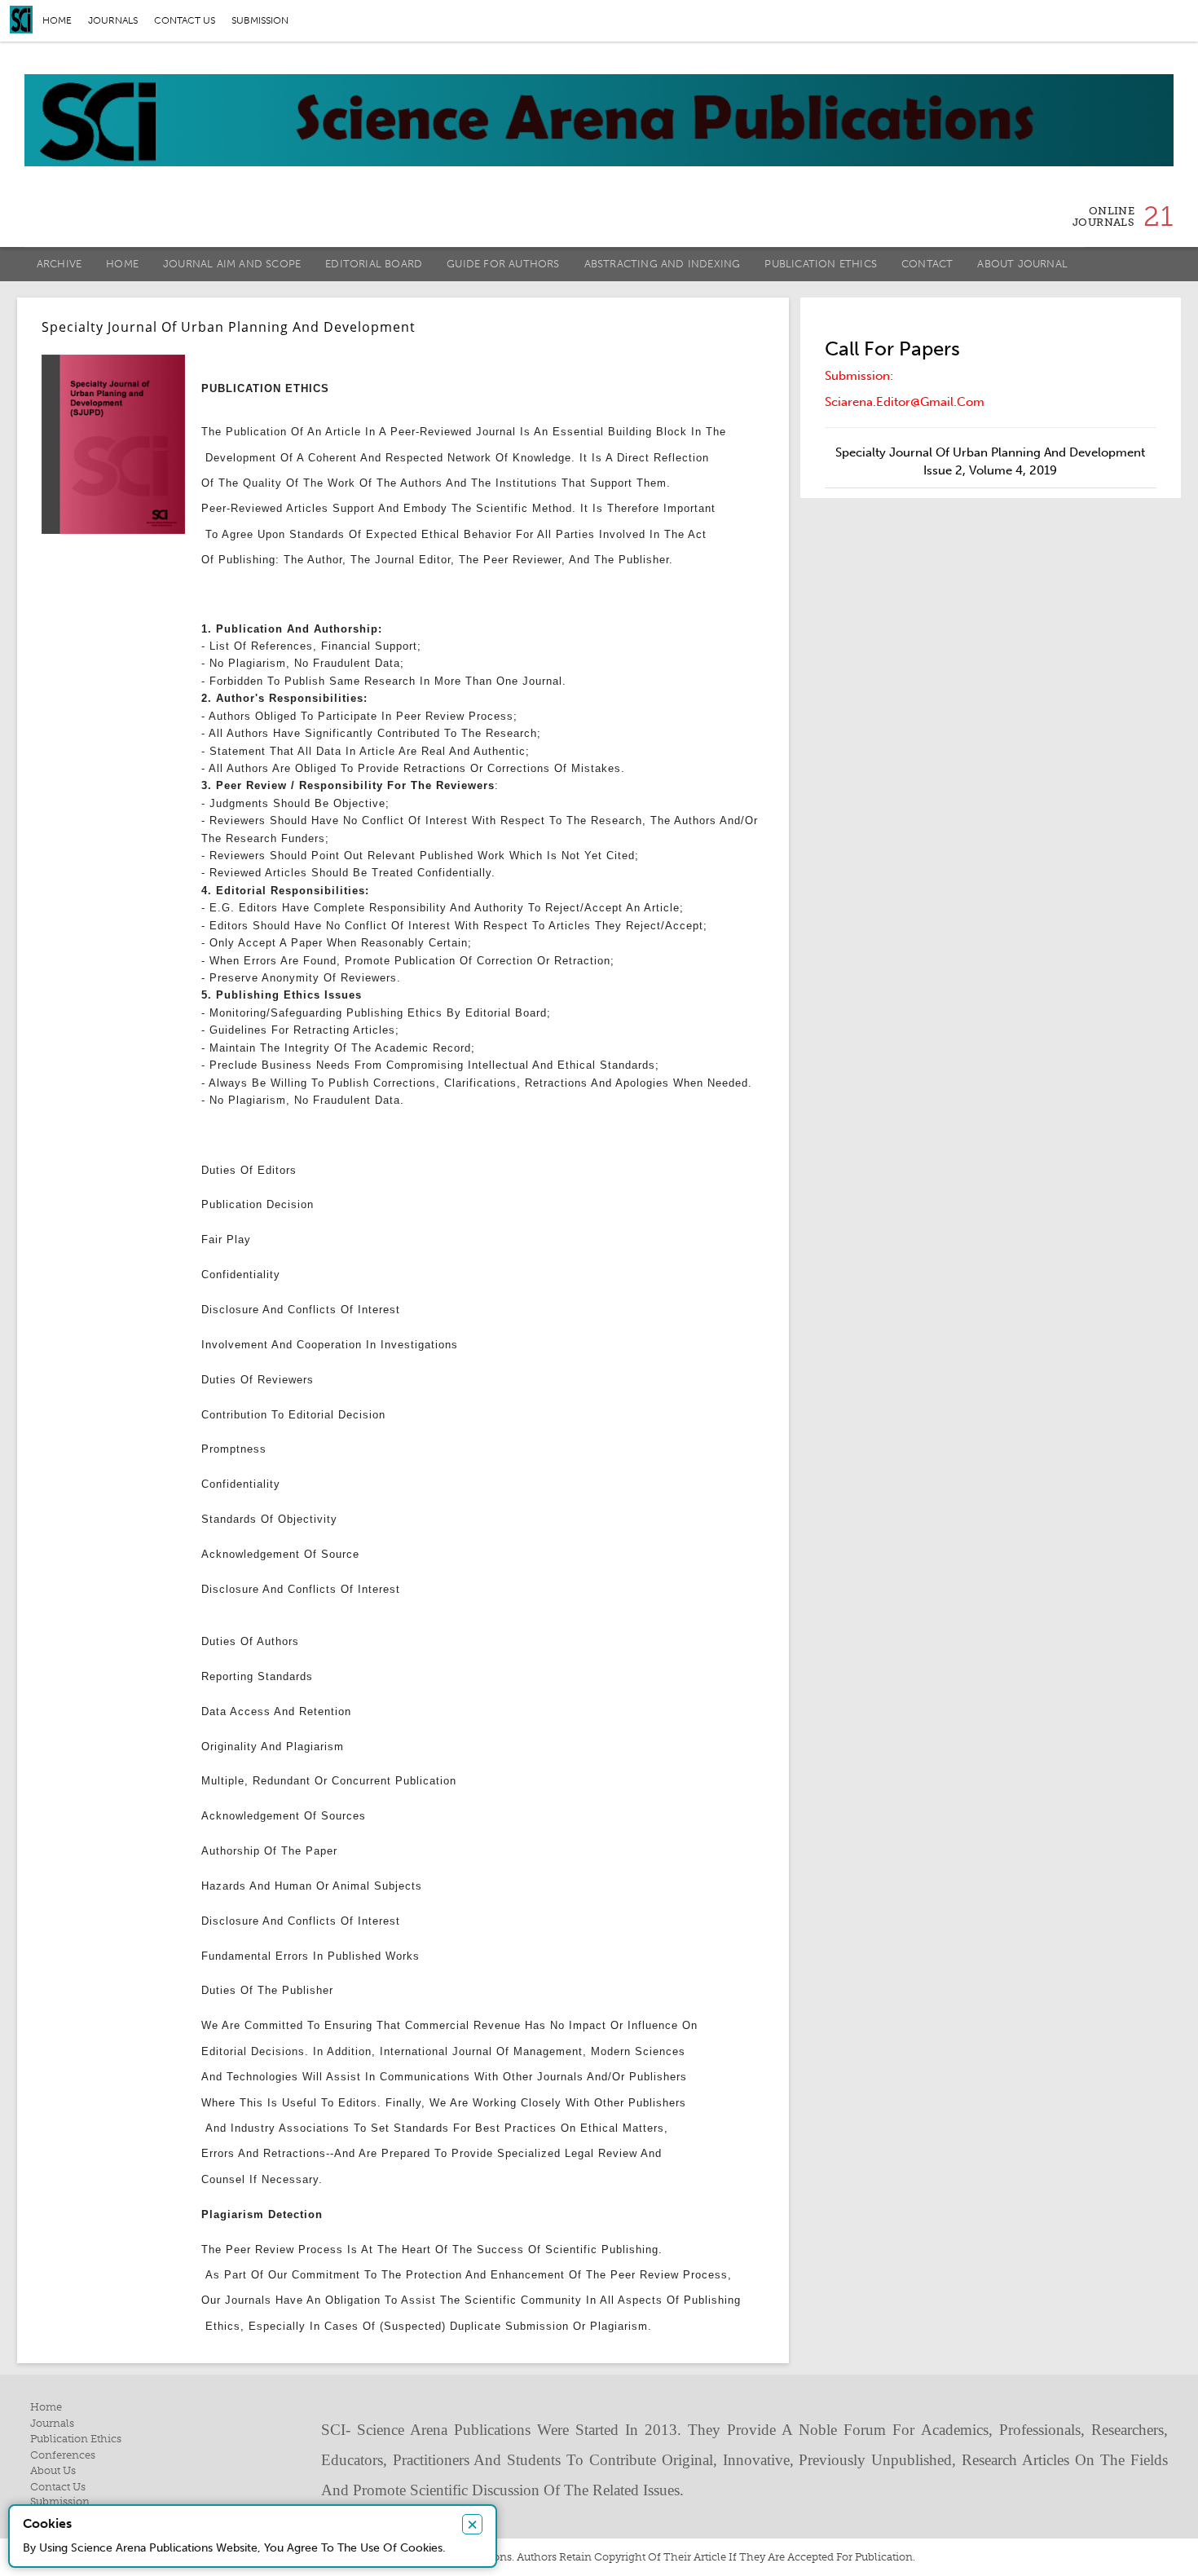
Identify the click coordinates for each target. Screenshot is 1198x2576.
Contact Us (58, 2487)
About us (53, 2470)
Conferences (63, 2455)
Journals (113, 20)
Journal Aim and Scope (232, 264)
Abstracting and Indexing (663, 264)
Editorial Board (374, 264)
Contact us (185, 20)
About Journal (1022, 264)
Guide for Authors (503, 264)
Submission (260, 20)
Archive (59, 264)
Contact (927, 264)
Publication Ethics (821, 264)
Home (57, 20)
